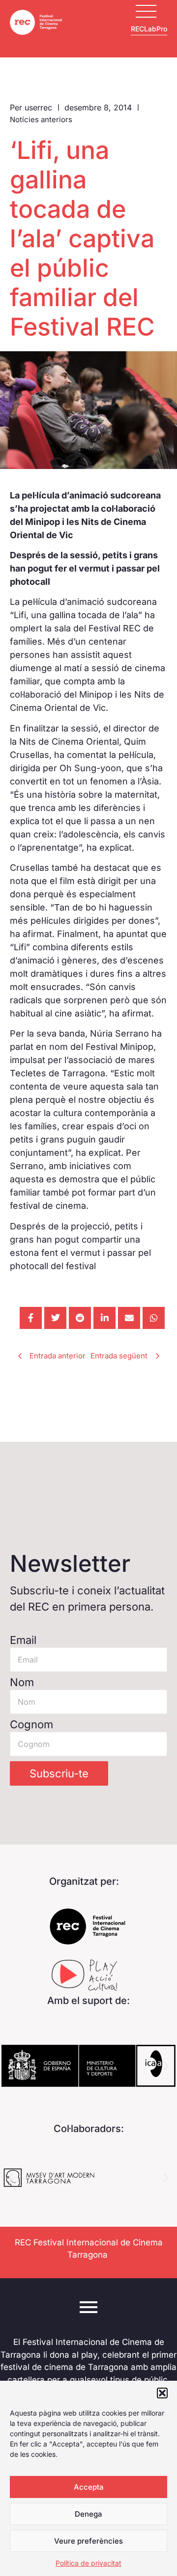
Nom (22, 1682)
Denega (88, 2514)
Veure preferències (88, 2541)
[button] (162, 2393)
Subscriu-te (59, 1773)
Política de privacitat (88, 2563)
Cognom (31, 1724)
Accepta (89, 2487)
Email (23, 1640)
